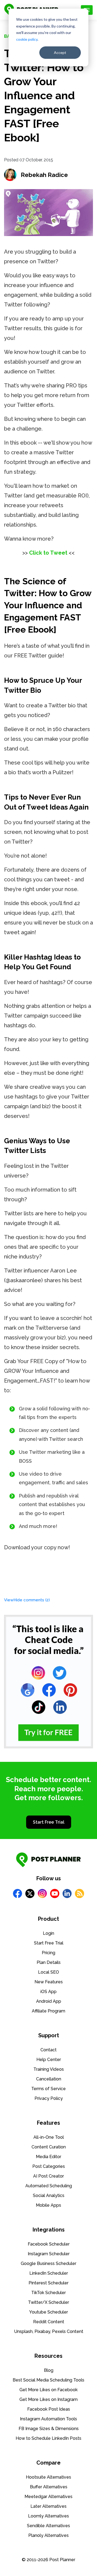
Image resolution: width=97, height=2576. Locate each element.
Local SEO (48, 1972)
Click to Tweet (48, 553)
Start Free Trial (49, 1822)
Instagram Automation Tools (48, 2419)
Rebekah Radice (44, 175)
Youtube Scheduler (48, 2312)
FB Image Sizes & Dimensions (49, 2429)
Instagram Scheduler (49, 2254)
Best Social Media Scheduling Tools (48, 2380)
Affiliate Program (48, 2011)
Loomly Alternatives (48, 2516)
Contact (48, 2050)
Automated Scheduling (49, 2186)
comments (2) (27, 1600)
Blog (49, 2370)
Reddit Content (49, 2322)
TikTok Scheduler (48, 2293)
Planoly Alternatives (48, 2535)
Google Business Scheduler (48, 2263)
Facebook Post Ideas (49, 2409)
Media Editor (48, 2157)
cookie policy (27, 39)
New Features (49, 1982)
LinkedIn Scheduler (49, 2273)
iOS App (48, 1992)
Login (48, 1933)
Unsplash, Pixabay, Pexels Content (49, 2331)
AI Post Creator (48, 2176)
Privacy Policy (49, 2098)
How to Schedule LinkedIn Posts (48, 2438)
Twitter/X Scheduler (48, 2302)
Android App (49, 2001)
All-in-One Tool (49, 2137)
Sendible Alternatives (48, 2526)
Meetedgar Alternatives (48, 2497)
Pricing (48, 1953)
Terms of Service (48, 2089)
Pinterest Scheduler (48, 2283)
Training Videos (49, 2069)
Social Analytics (49, 2195)
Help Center (49, 2060)
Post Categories (49, 2166)
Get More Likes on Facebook (48, 2390)
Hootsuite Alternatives (48, 2477)
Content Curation (49, 2147)
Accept (60, 52)
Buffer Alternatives (49, 2487)
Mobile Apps (48, 2205)
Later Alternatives (48, 2506)
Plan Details (49, 1962)
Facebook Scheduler (49, 2244)
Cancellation (49, 2079)
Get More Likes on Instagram (48, 2399)
